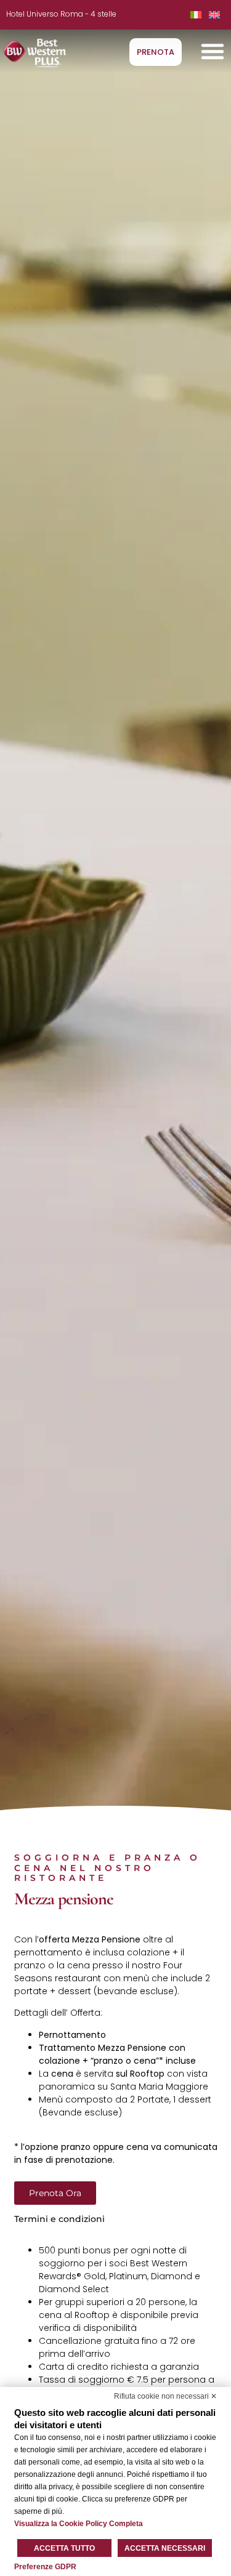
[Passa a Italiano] (196, 14)
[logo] (35, 53)
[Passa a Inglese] (214, 14)
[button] (213, 51)
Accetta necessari (165, 2548)
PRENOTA (156, 52)
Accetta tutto (64, 2548)
